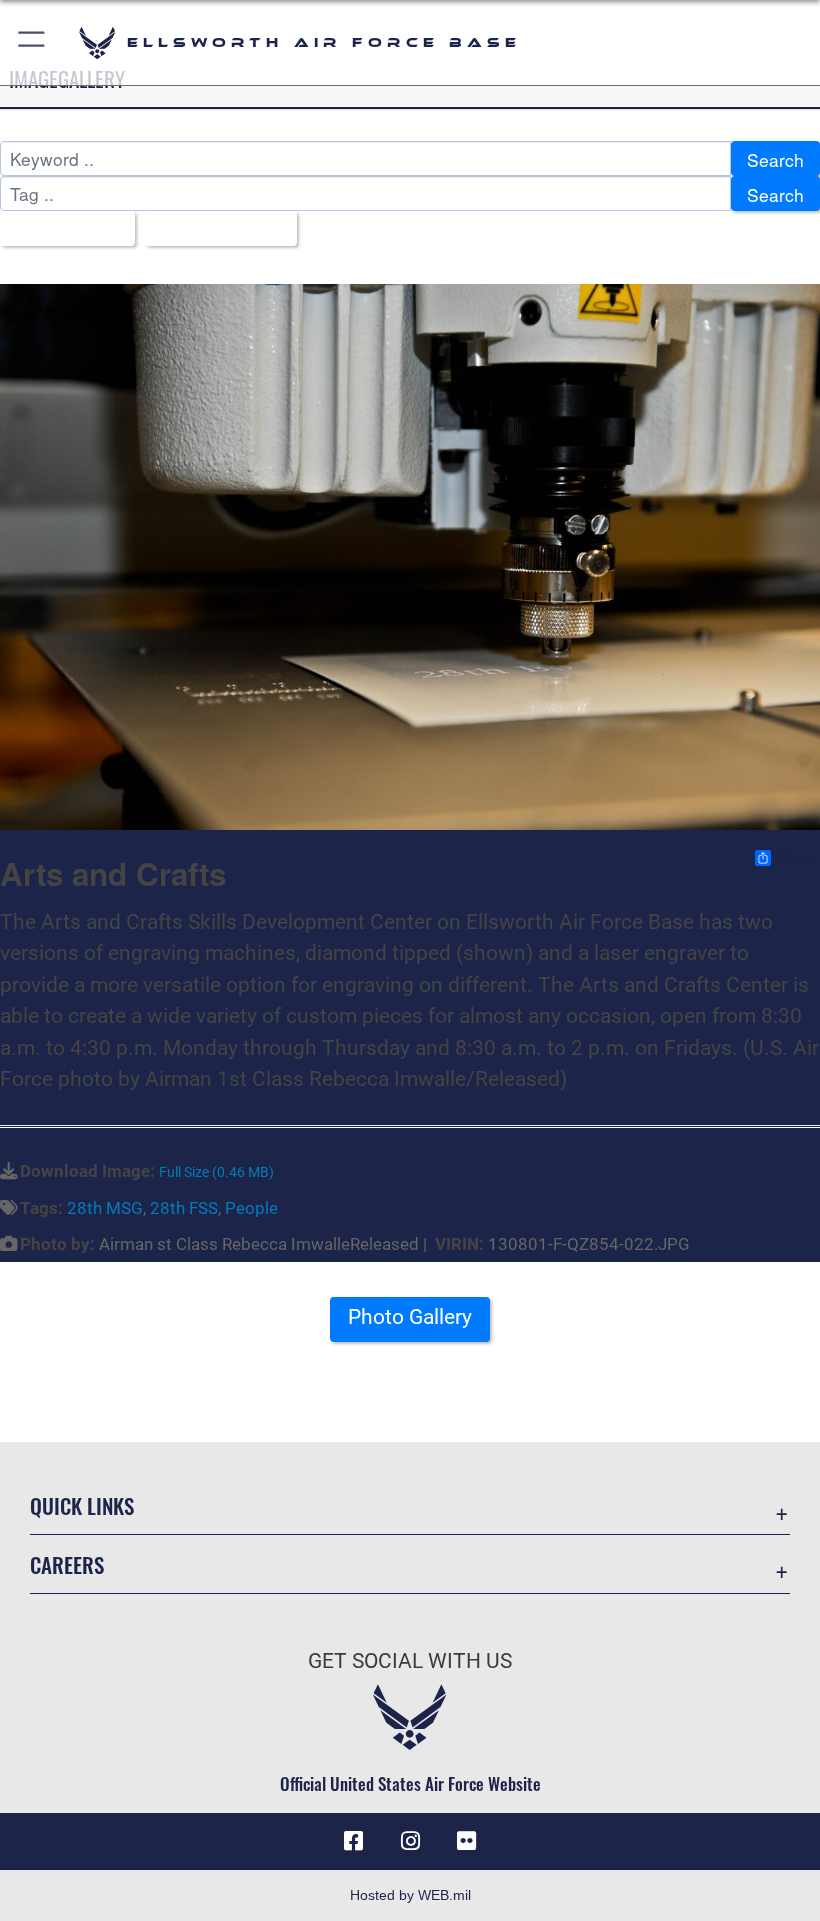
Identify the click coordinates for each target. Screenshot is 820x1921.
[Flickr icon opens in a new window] (466, 1841)
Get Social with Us (410, 1661)
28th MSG (105, 1208)
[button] (32, 42)
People (251, 1208)
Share (796, 858)
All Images (60, 229)
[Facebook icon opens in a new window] (354, 1841)
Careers (67, 1564)
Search (775, 159)
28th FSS (184, 1208)
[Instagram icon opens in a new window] (410, 1841)
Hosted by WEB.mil (410, 1895)
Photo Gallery (410, 1317)
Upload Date (213, 229)
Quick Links (82, 1505)
